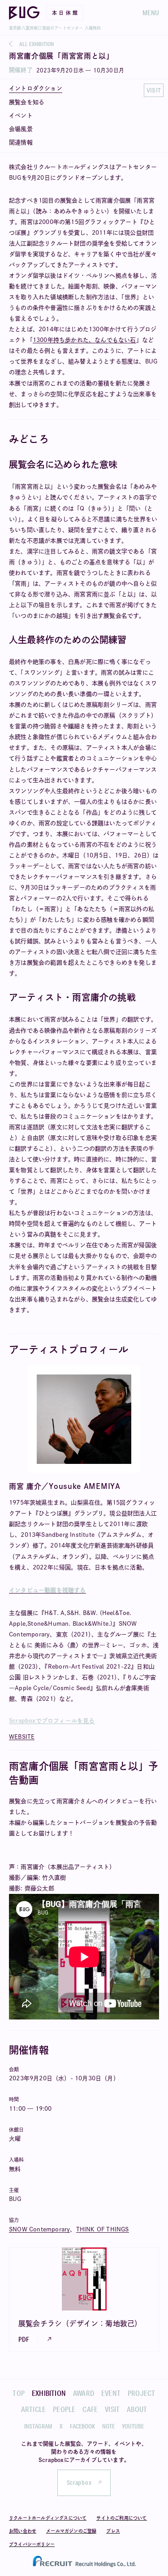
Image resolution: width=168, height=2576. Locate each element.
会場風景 (21, 129)
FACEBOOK (82, 2426)
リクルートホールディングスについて (48, 2518)
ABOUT (137, 2409)
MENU (151, 13)
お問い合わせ (23, 2531)
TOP (19, 2393)
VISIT (112, 2409)
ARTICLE (33, 2409)
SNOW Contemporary (39, 2229)
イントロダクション (36, 88)
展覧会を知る (27, 102)
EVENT (111, 2393)
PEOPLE (64, 2409)
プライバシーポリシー (32, 2544)
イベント (21, 116)
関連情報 (21, 142)
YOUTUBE (133, 2426)
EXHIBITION (49, 2393)
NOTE (108, 2426)
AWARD (84, 2393)
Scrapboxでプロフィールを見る (52, 1721)
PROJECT (141, 2393)
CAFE (90, 2409)
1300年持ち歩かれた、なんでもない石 (84, 340)
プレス (113, 2531)
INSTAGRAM (38, 2426)
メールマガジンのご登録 (71, 2531)
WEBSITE (22, 1737)
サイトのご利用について (121, 2518)
